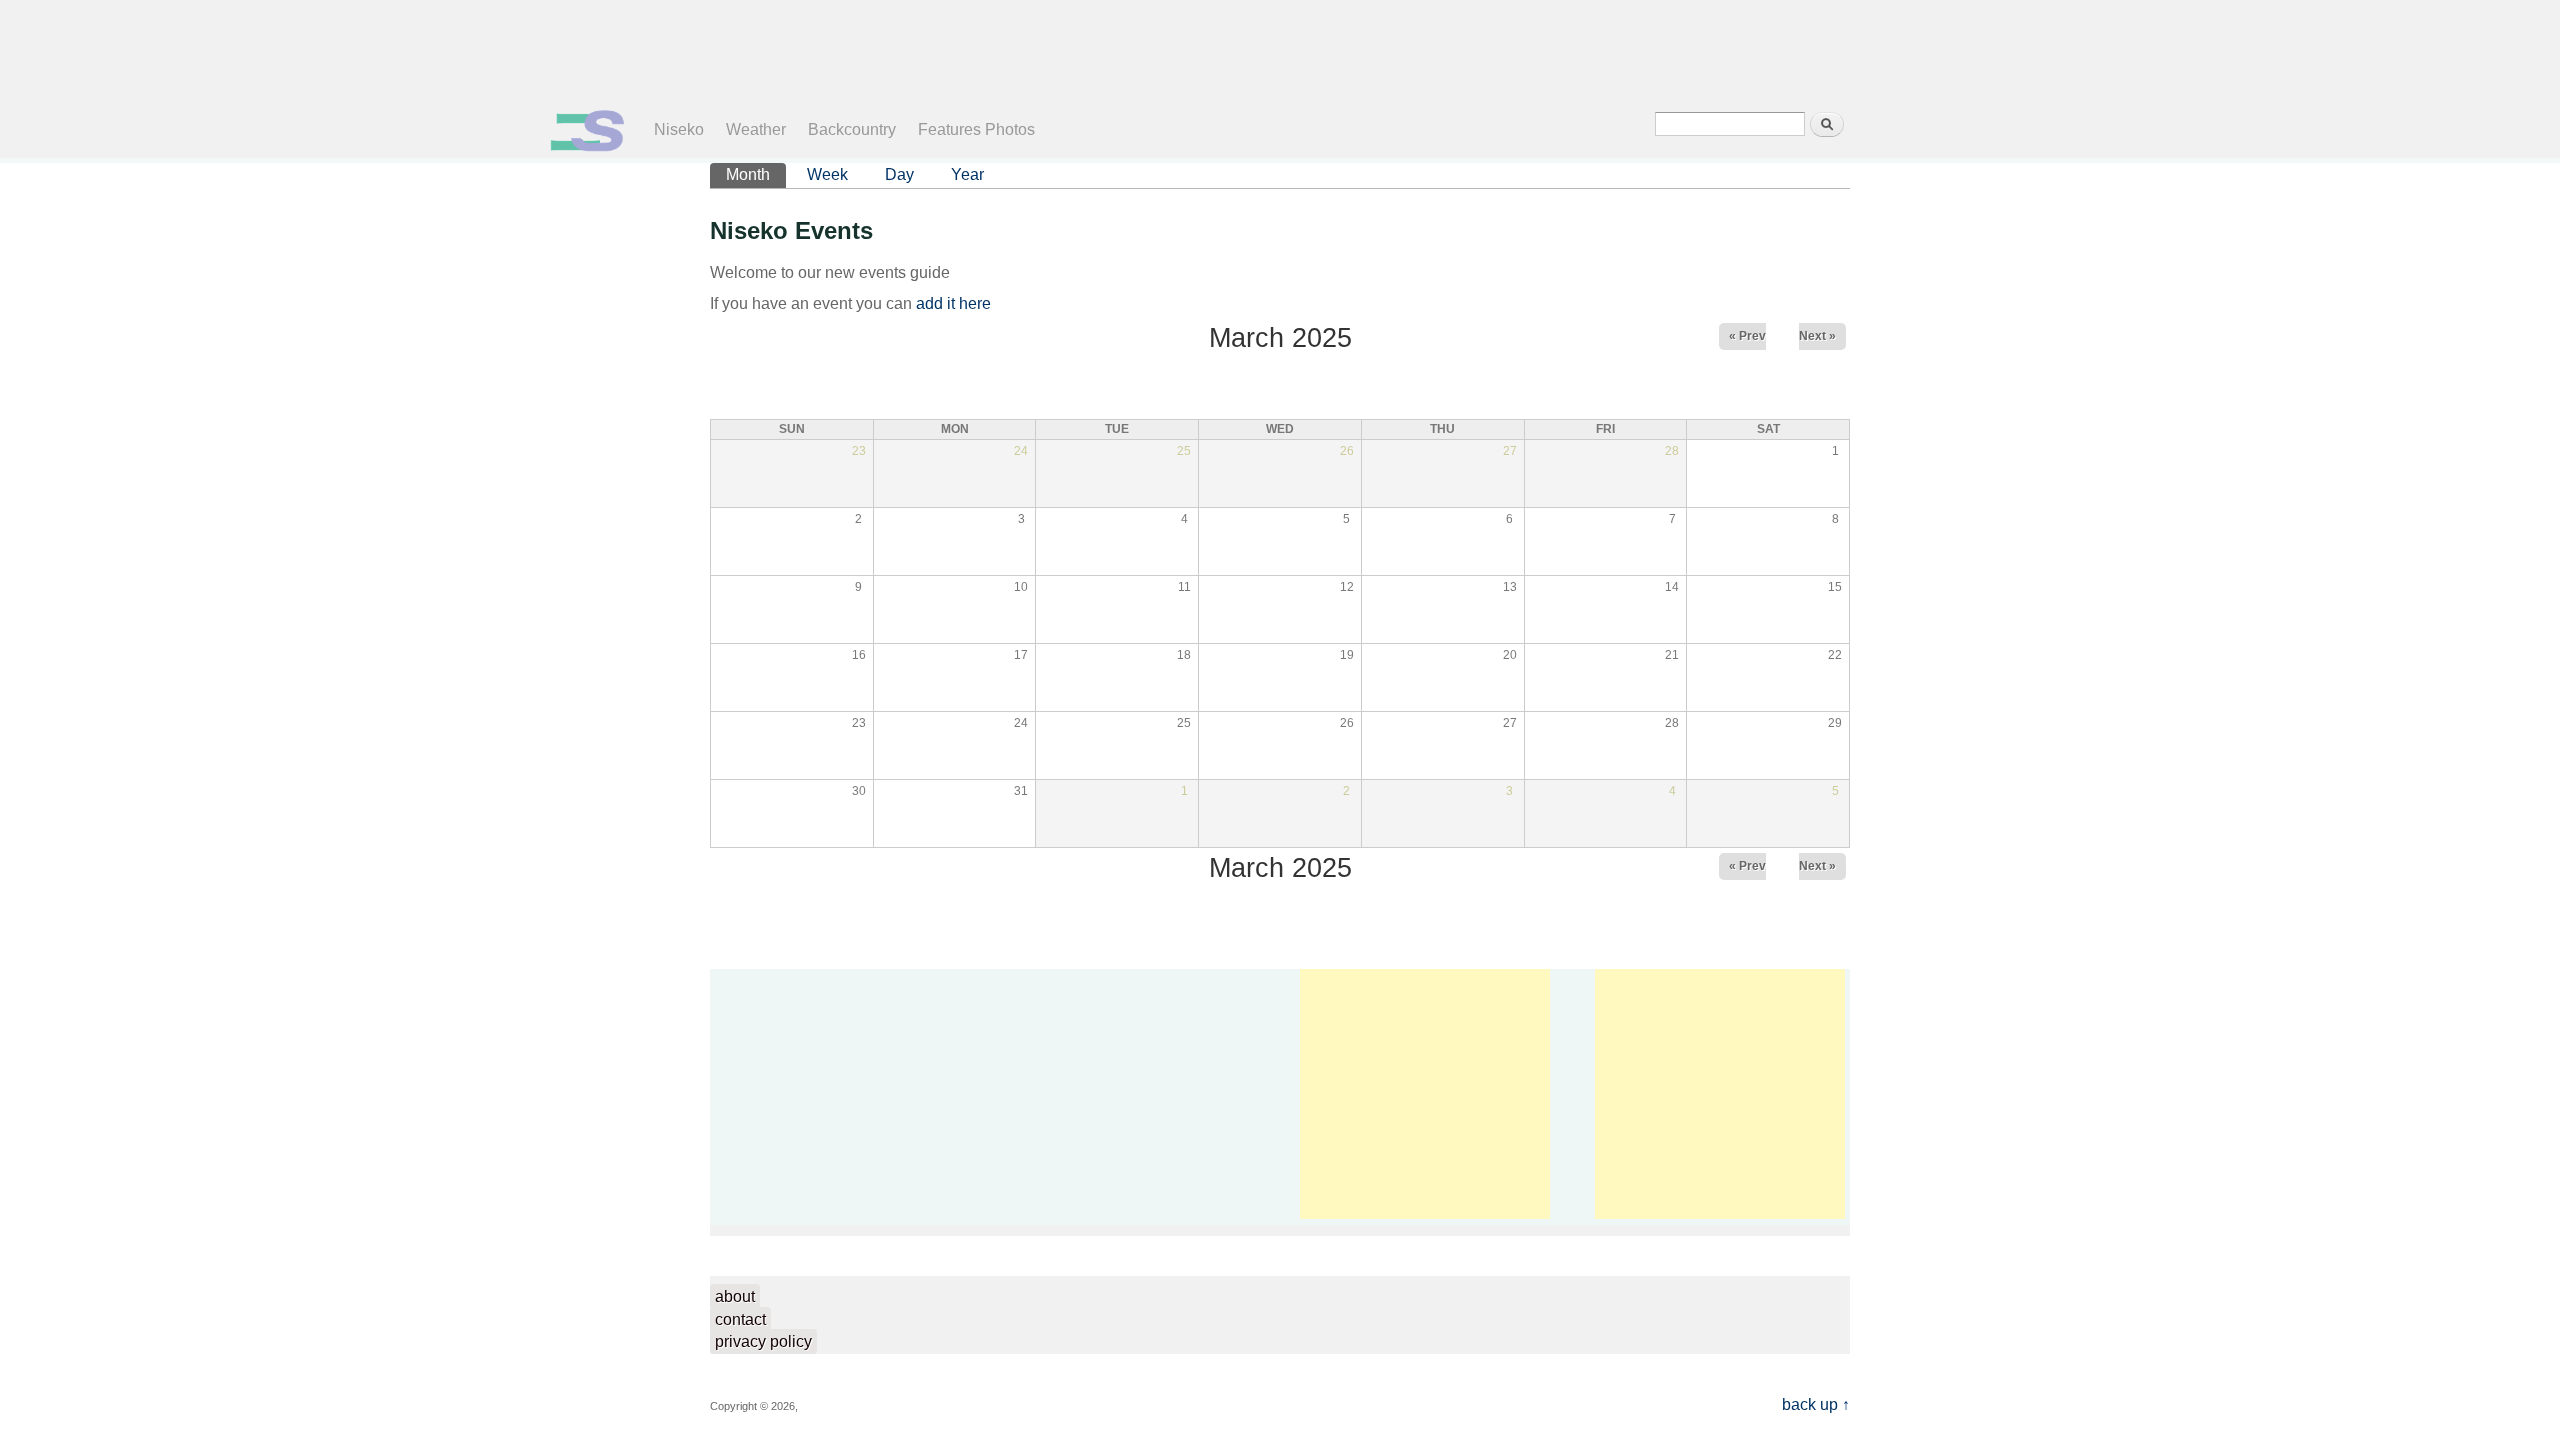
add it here (953, 303)
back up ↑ (1816, 1404)
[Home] (587, 146)
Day (899, 174)
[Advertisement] (1264, 50)
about (735, 1296)
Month (756, 174)
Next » (1817, 336)
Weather (756, 129)
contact (740, 1319)
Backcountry (852, 129)
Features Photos (976, 129)
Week (827, 174)
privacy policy (763, 1341)
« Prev (1747, 336)
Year (967, 174)
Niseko (679, 129)
